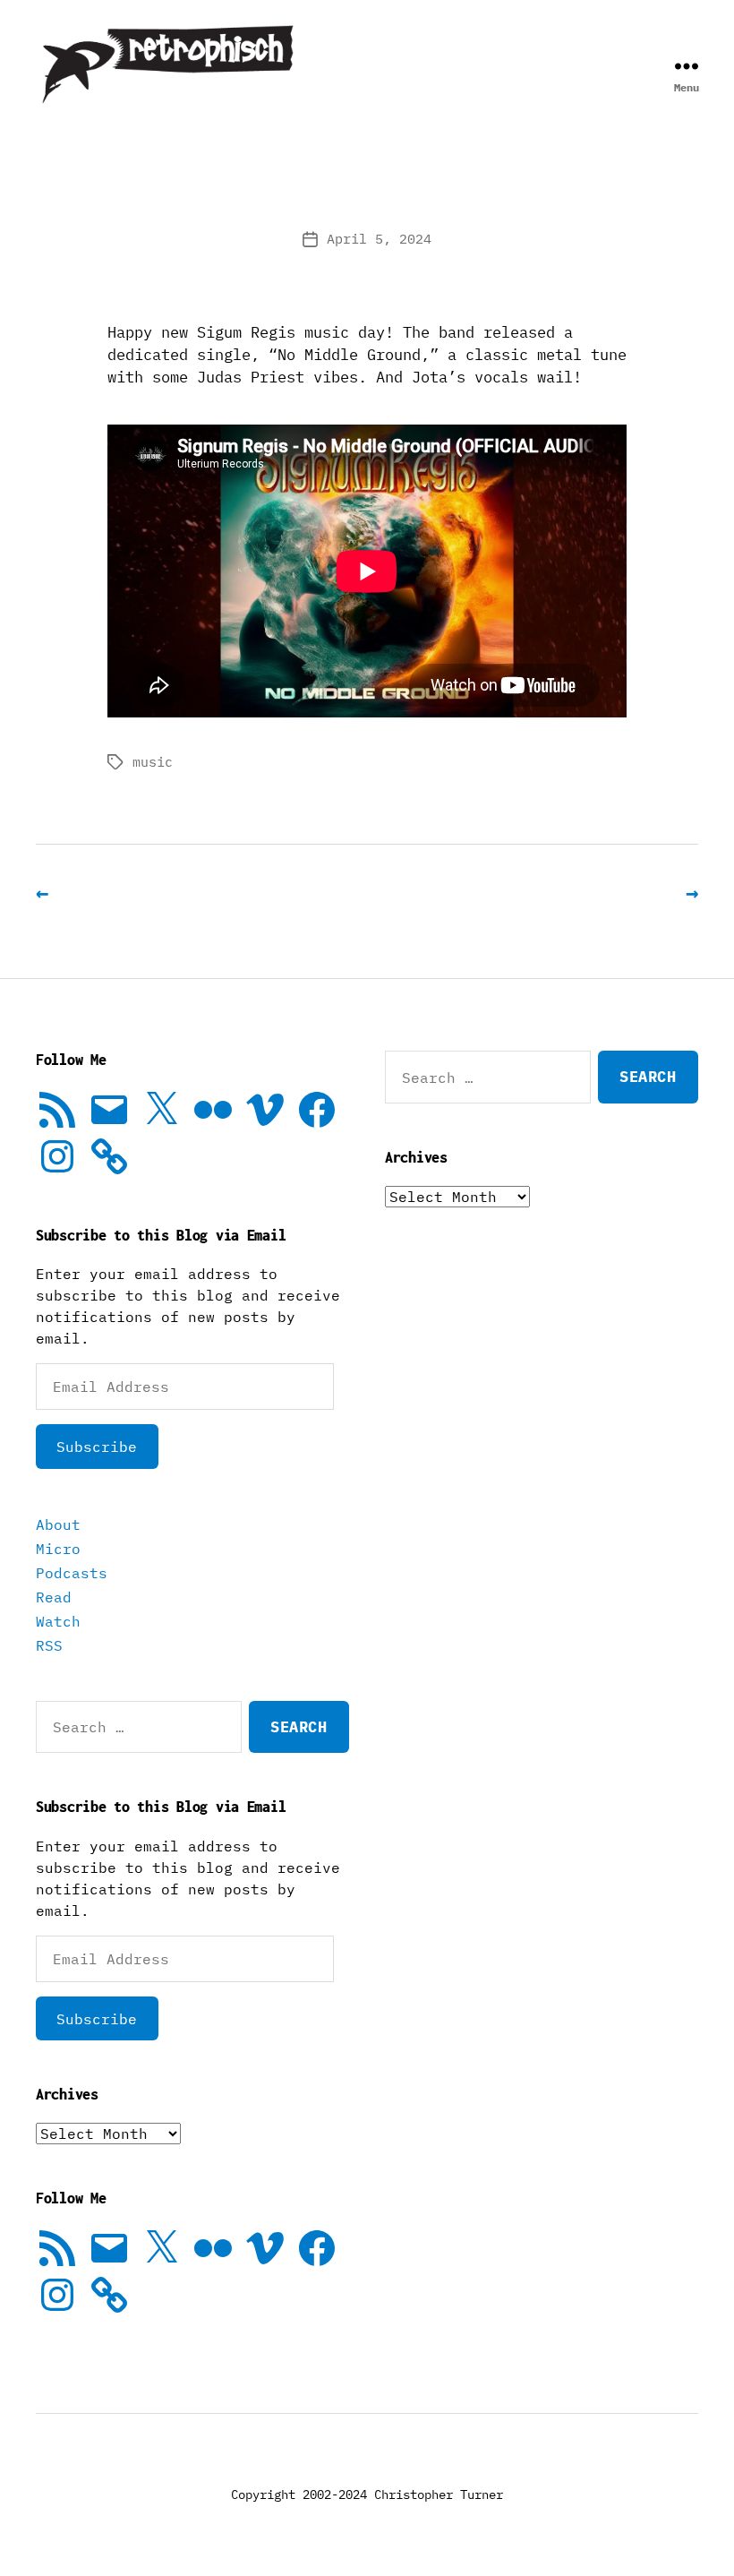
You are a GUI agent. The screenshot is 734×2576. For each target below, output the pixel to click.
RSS (49, 1645)
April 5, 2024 (379, 239)
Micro (58, 1549)
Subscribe (97, 1447)
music (153, 762)
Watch (58, 1621)
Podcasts (72, 1573)
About (58, 1524)
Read (54, 1597)
